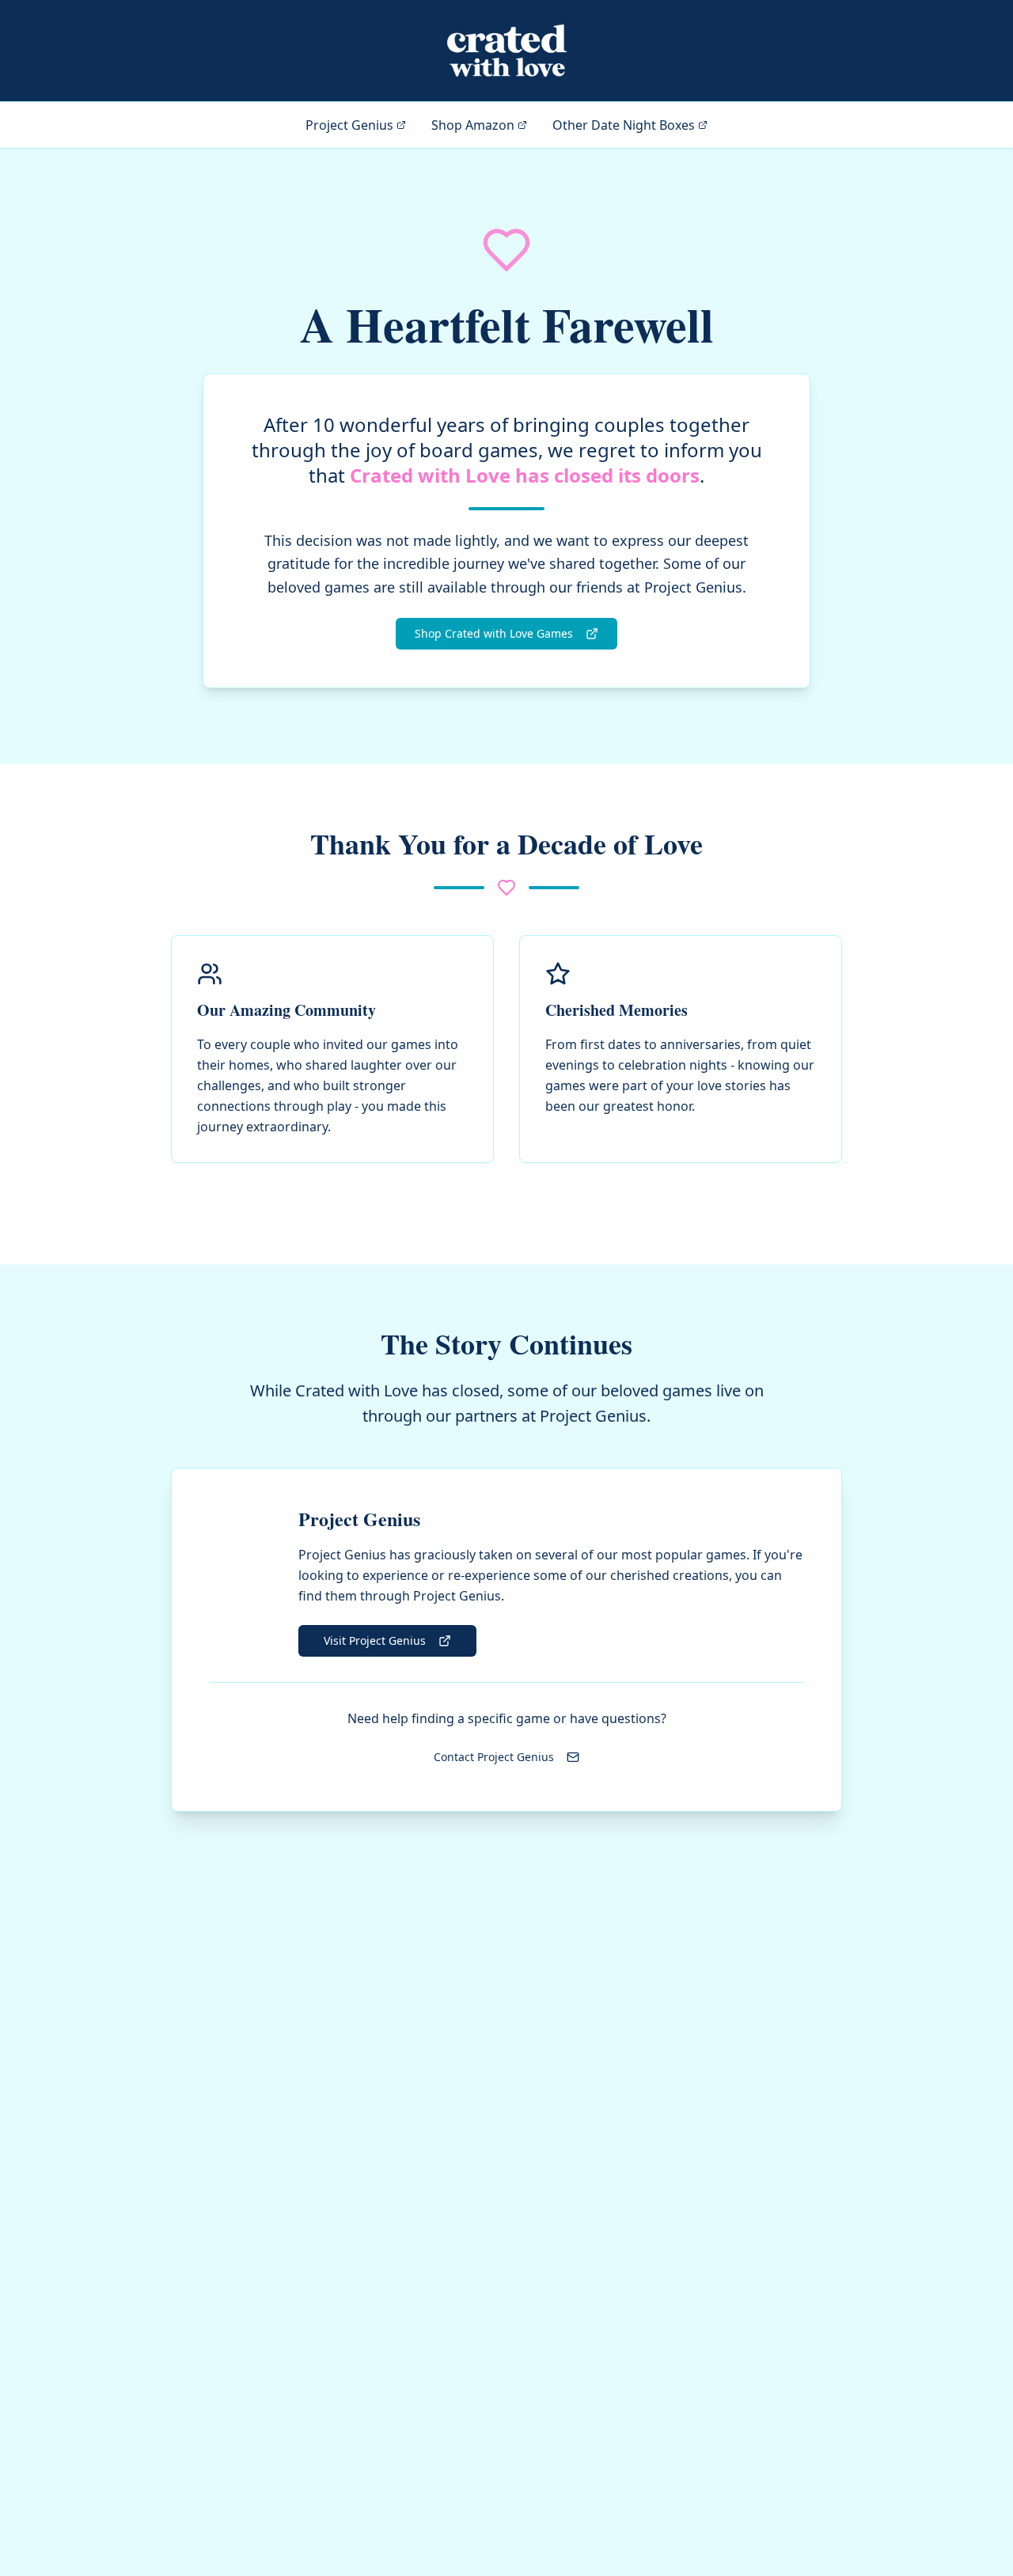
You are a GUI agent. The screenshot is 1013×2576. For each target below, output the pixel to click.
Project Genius (349, 125)
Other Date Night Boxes (624, 125)
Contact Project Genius (494, 1757)
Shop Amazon (473, 125)
